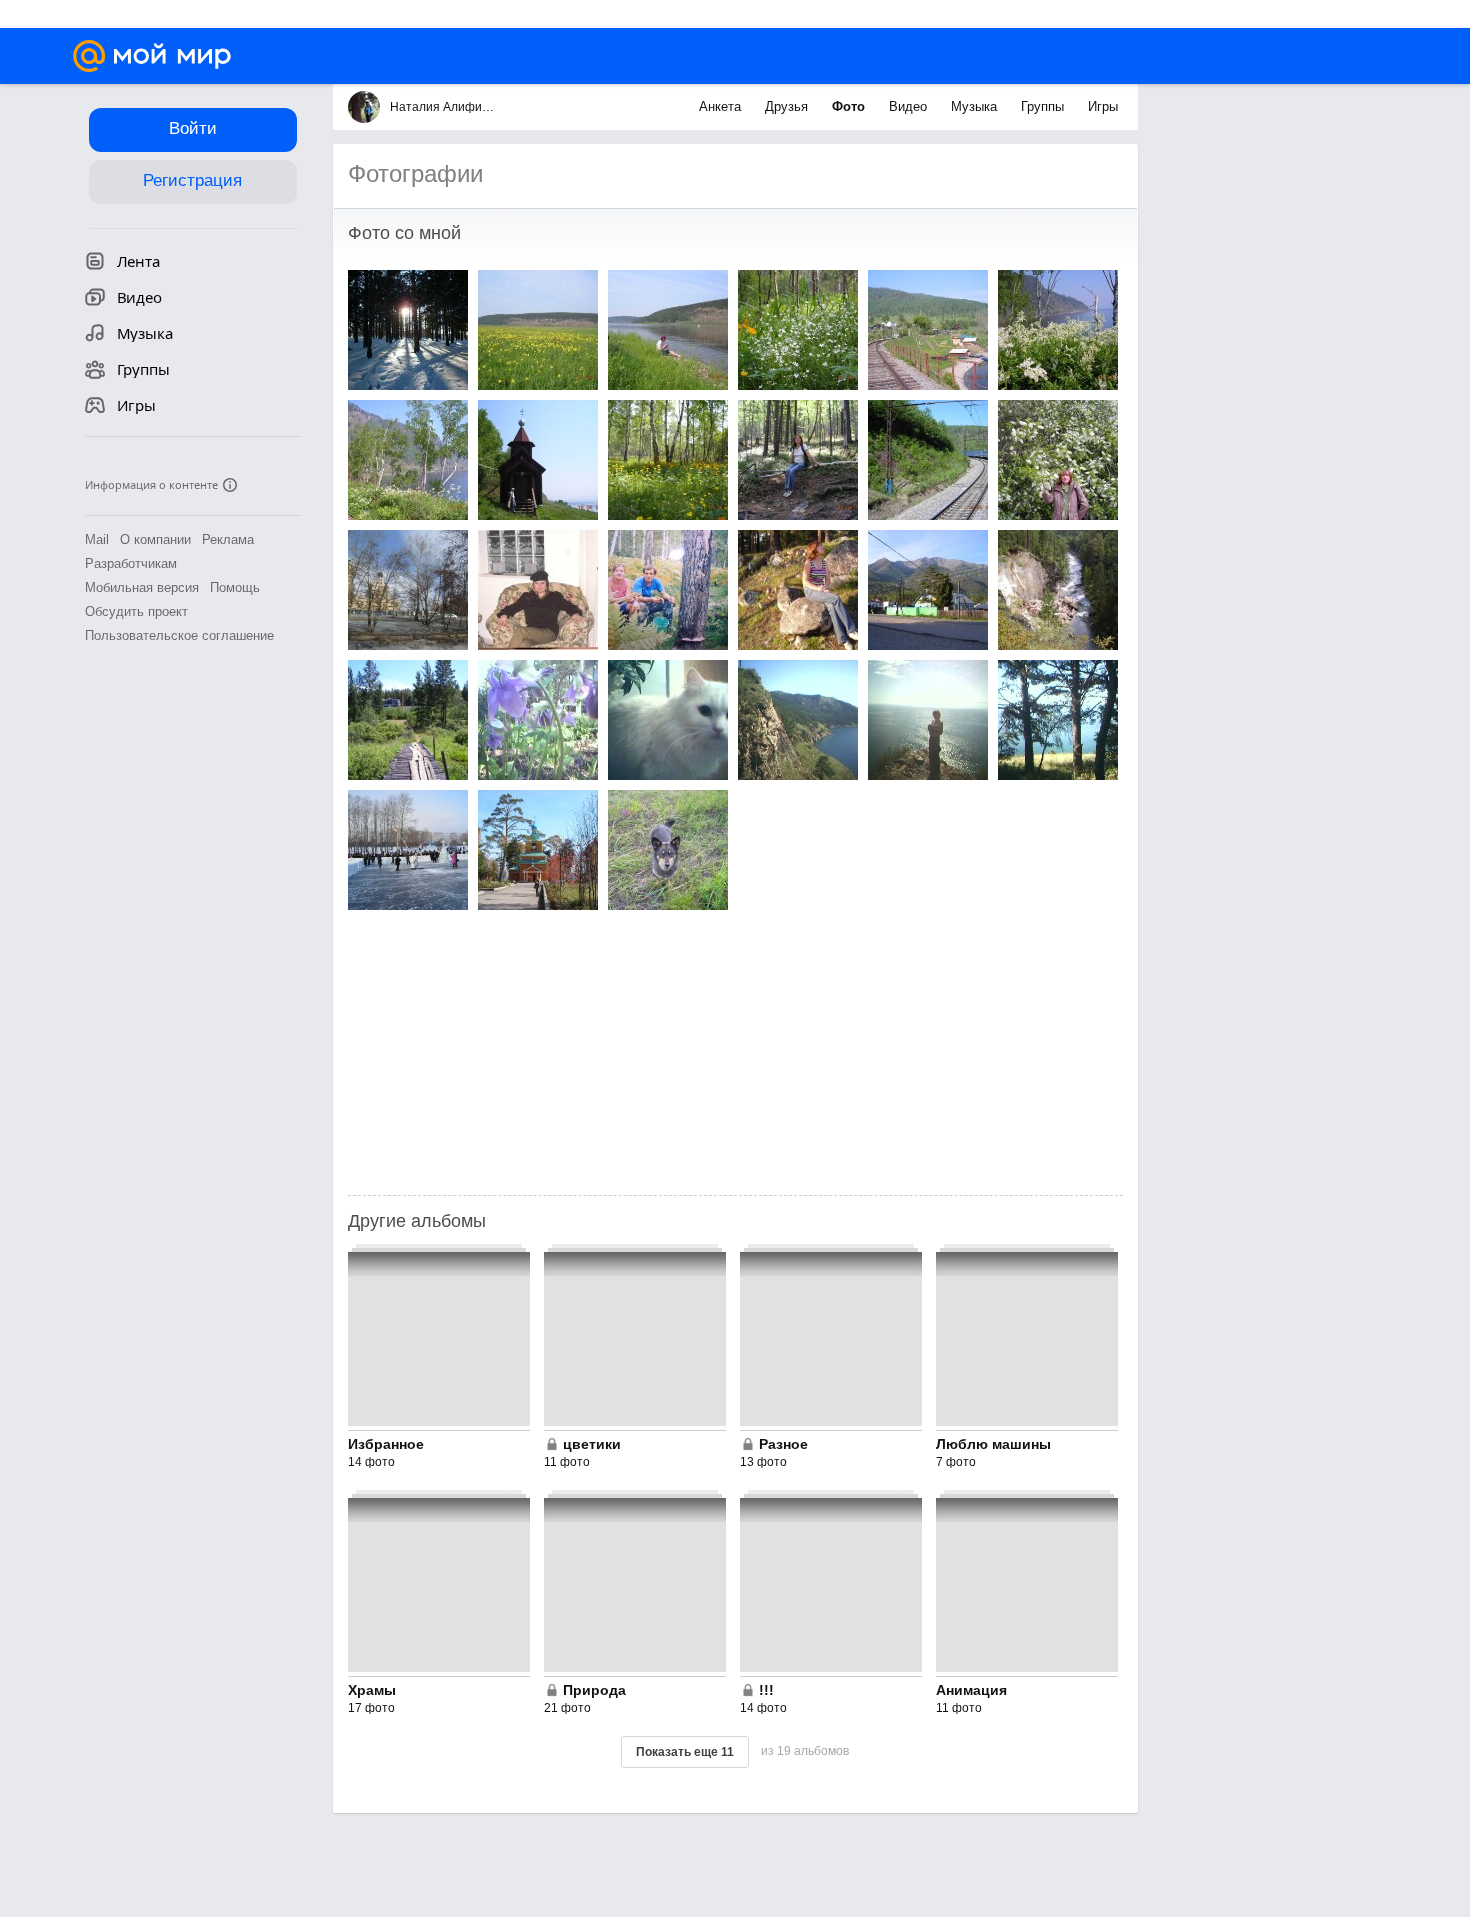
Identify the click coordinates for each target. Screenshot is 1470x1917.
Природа (594, 1690)
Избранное (386, 1444)
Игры (1103, 106)
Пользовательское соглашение (179, 635)
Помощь (235, 587)
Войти (193, 128)
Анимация (971, 1690)
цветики (592, 1444)
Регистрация (192, 180)
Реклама (228, 539)
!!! (766, 1690)
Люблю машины (993, 1444)
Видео (910, 106)
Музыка (976, 106)
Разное (783, 1444)
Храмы (372, 1690)
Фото (850, 106)
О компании (155, 539)
